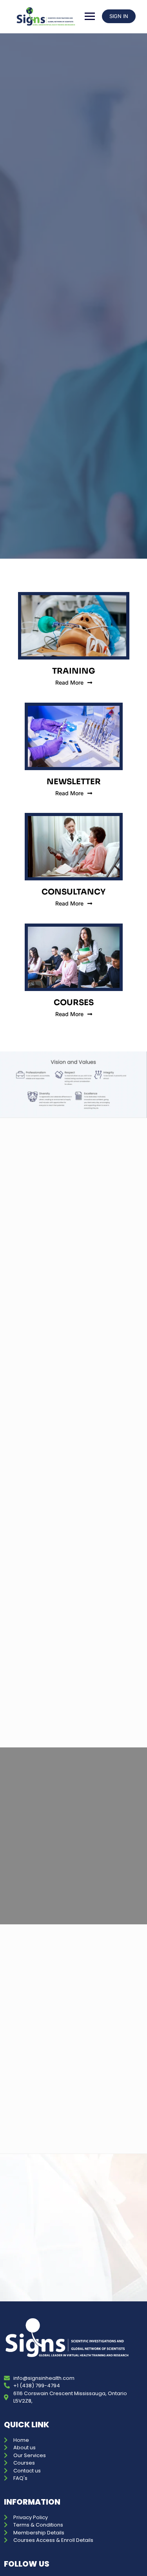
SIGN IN (119, 16)
